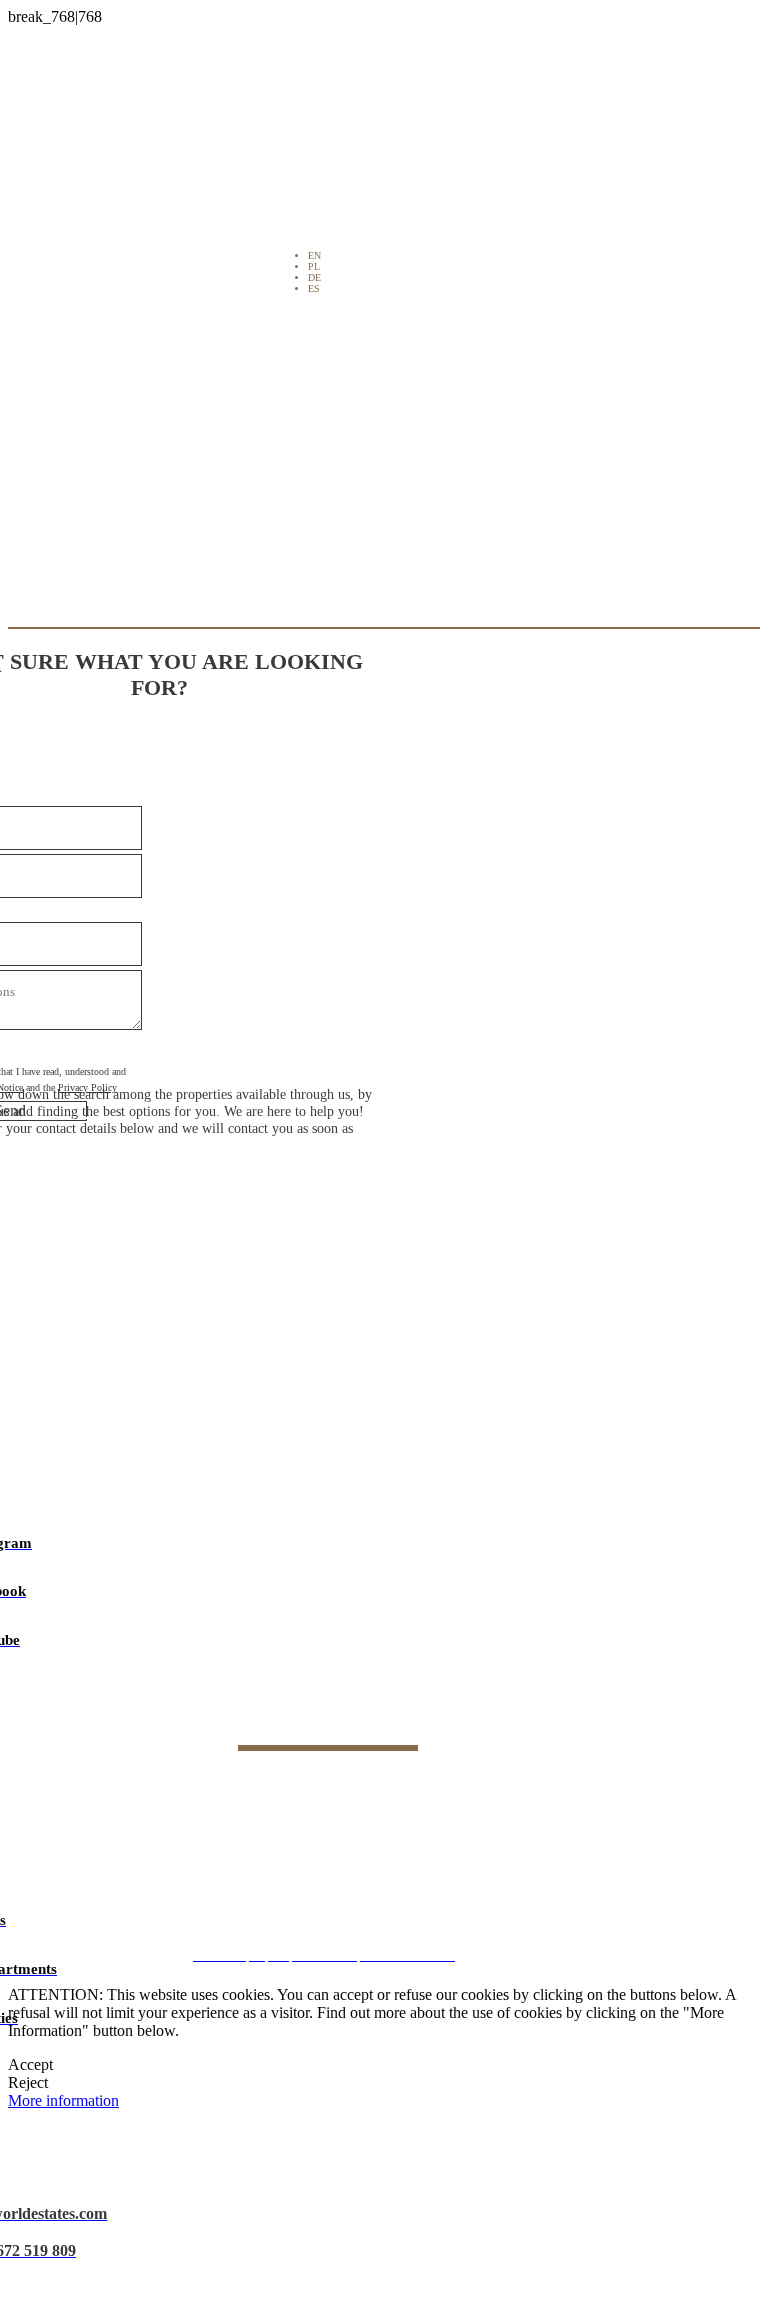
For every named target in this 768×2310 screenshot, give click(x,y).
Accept (30, 2064)
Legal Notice (391, 1795)
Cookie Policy (391, 1866)
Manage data (391, 1902)
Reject (28, 2082)
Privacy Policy (391, 1830)
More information (63, 2100)
